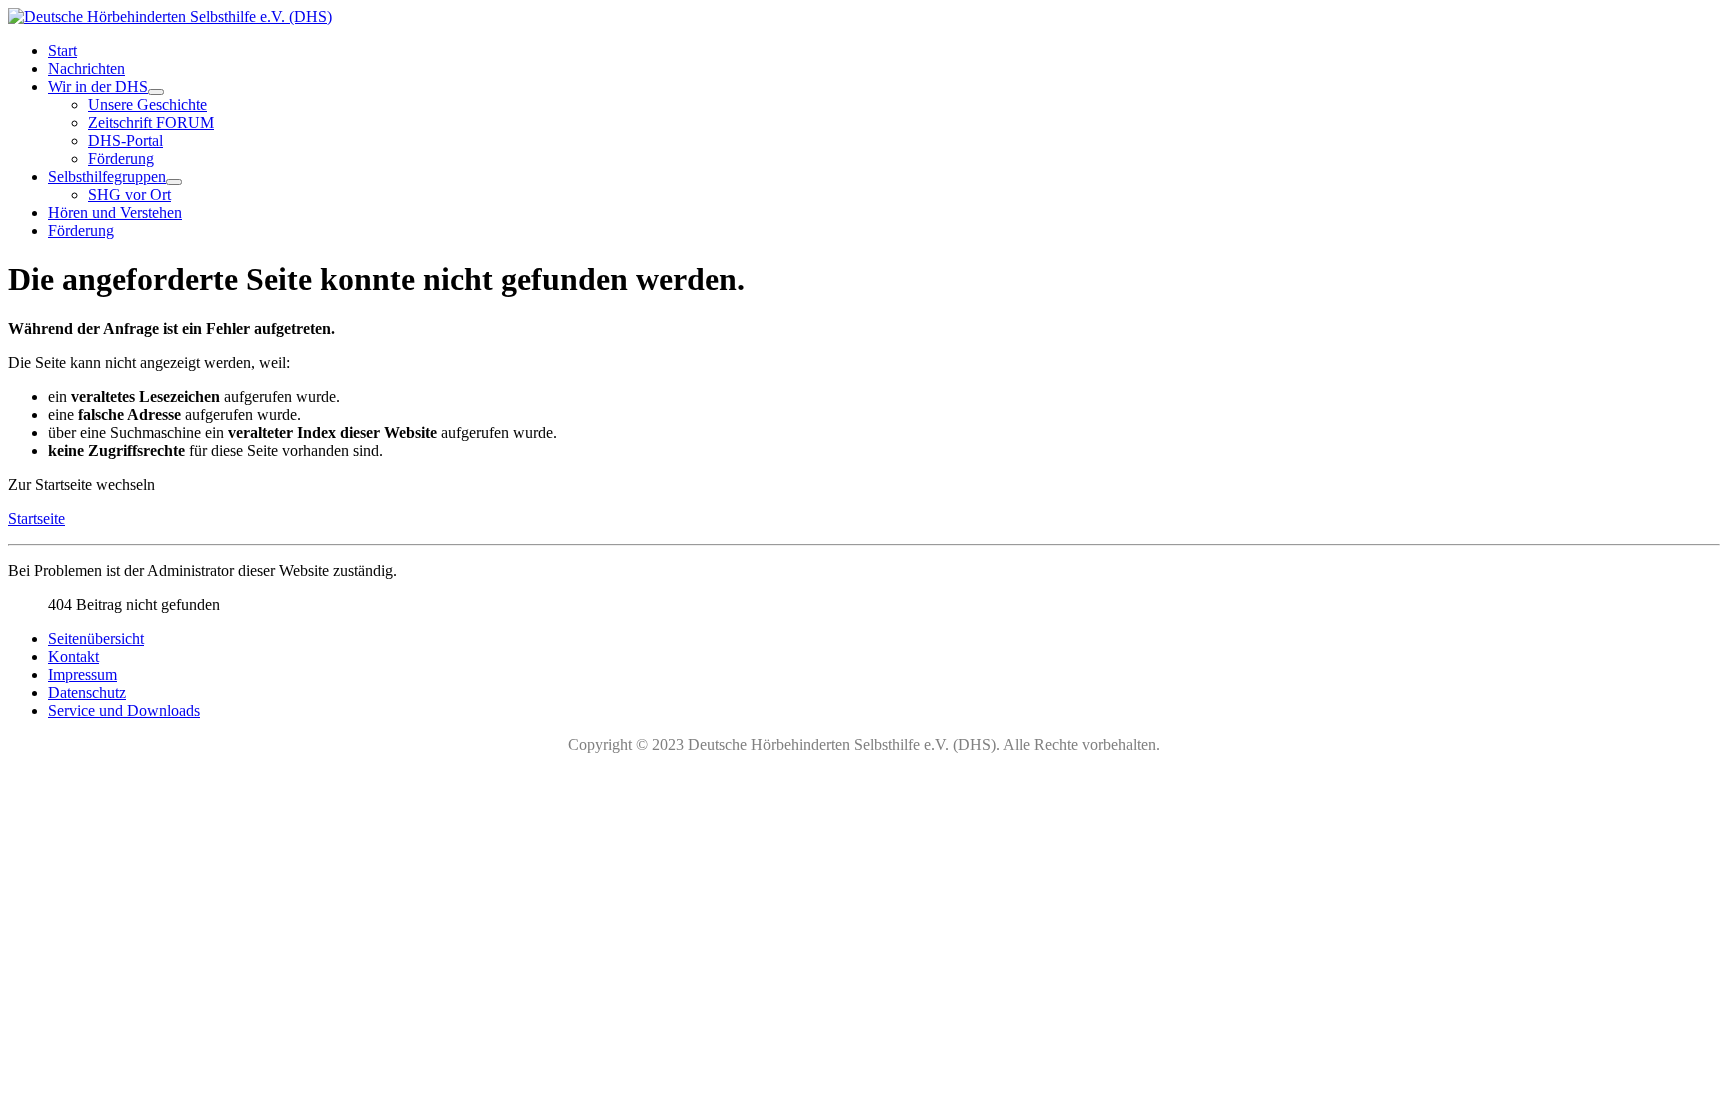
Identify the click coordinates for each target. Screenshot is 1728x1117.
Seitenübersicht (96, 638)
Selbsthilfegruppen (107, 176)
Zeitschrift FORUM (151, 122)
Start (62, 50)
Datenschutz (87, 692)
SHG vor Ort (129, 194)
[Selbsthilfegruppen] (174, 182)
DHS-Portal (125, 140)
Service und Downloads (124, 710)
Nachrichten (86, 68)
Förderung (121, 158)
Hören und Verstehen (115, 212)
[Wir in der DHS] (156, 92)
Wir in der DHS (98, 86)
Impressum (82, 674)
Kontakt (73, 656)
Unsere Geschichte (147, 104)
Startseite (36, 518)
